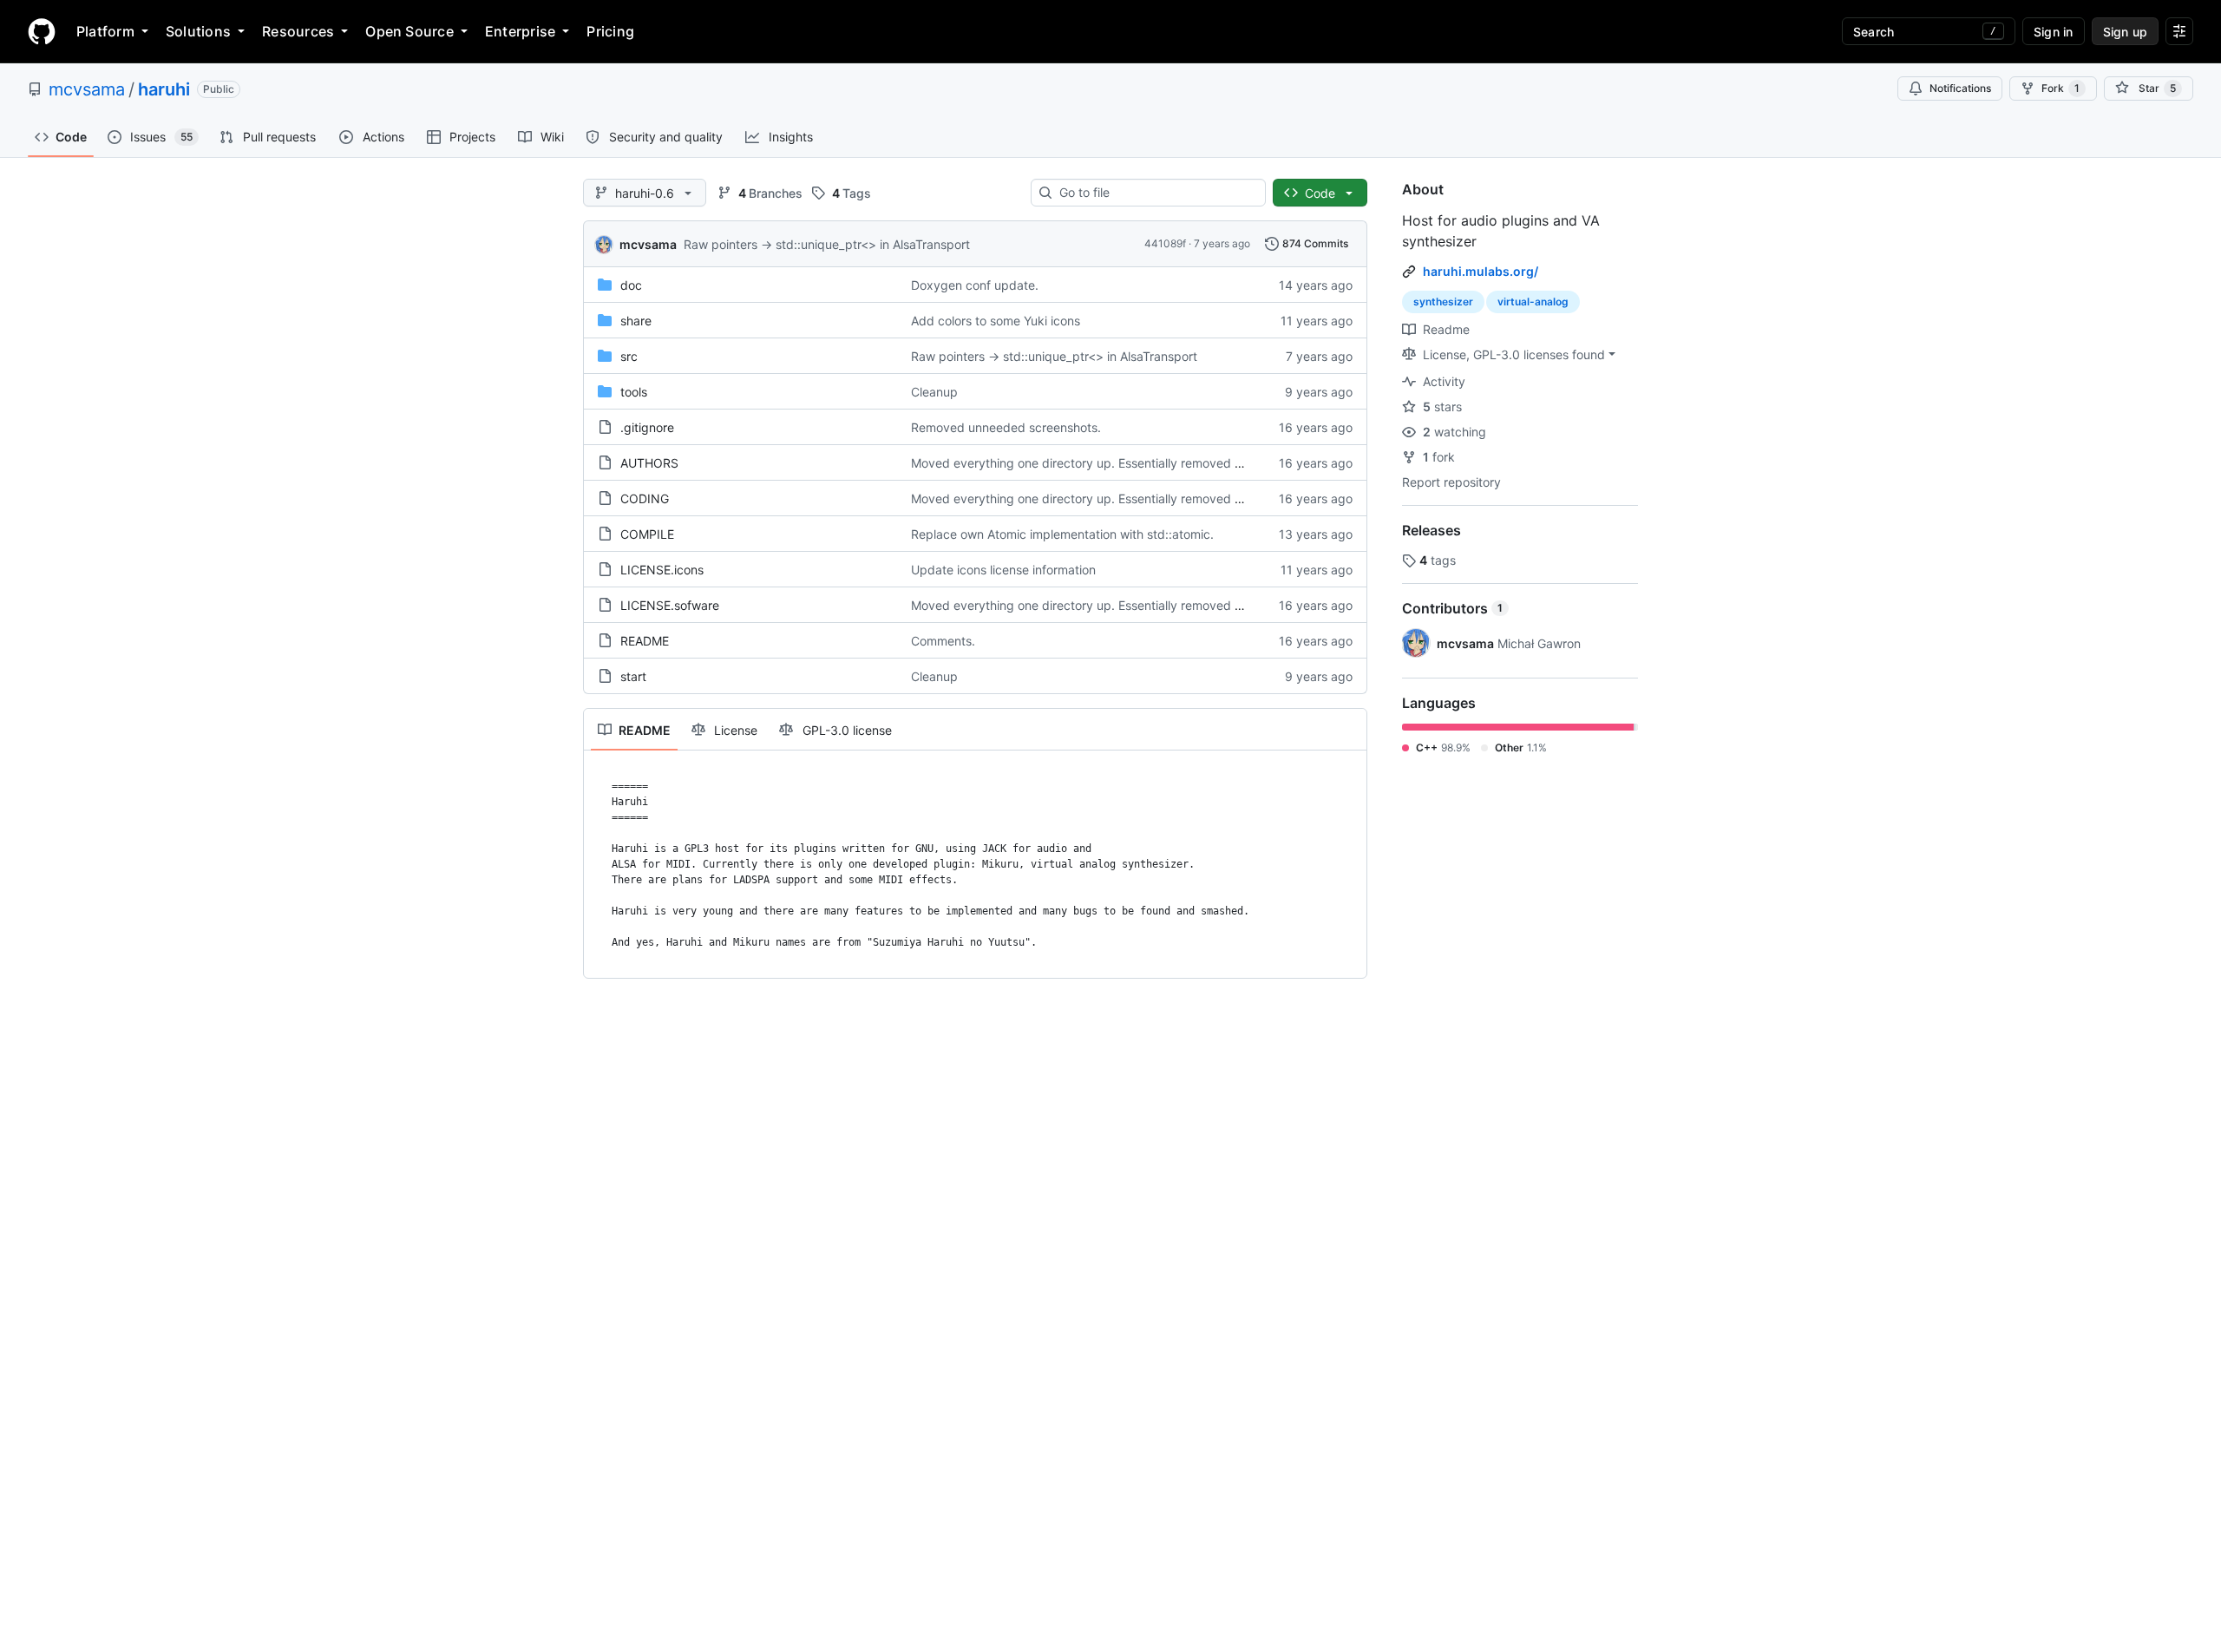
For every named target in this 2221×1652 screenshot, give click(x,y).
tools (634, 392)
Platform (105, 31)
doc (631, 285)
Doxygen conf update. (975, 285)
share (636, 321)
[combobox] (1155, 193)
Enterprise (520, 31)
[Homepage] (42, 31)
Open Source (409, 31)
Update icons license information (1003, 570)
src (629, 356)
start (633, 676)
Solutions (198, 31)
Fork (2060, 88)
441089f (1165, 243)
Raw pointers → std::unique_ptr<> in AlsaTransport (827, 244)
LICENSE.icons (662, 570)
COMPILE (647, 534)
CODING (645, 498)
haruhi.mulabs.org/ (1481, 271)
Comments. (943, 641)
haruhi (164, 89)
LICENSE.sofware (670, 605)
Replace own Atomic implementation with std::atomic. (1062, 534)
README (645, 641)
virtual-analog (1533, 302)
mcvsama (87, 89)
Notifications (1960, 88)
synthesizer (1443, 302)
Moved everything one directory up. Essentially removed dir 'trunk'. (1101, 463)
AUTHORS (649, 463)
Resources (298, 31)
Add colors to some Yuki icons (996, 321)
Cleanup (934, 392)
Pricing (610, 31)
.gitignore (647, 427)
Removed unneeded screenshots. (1006, 427)
